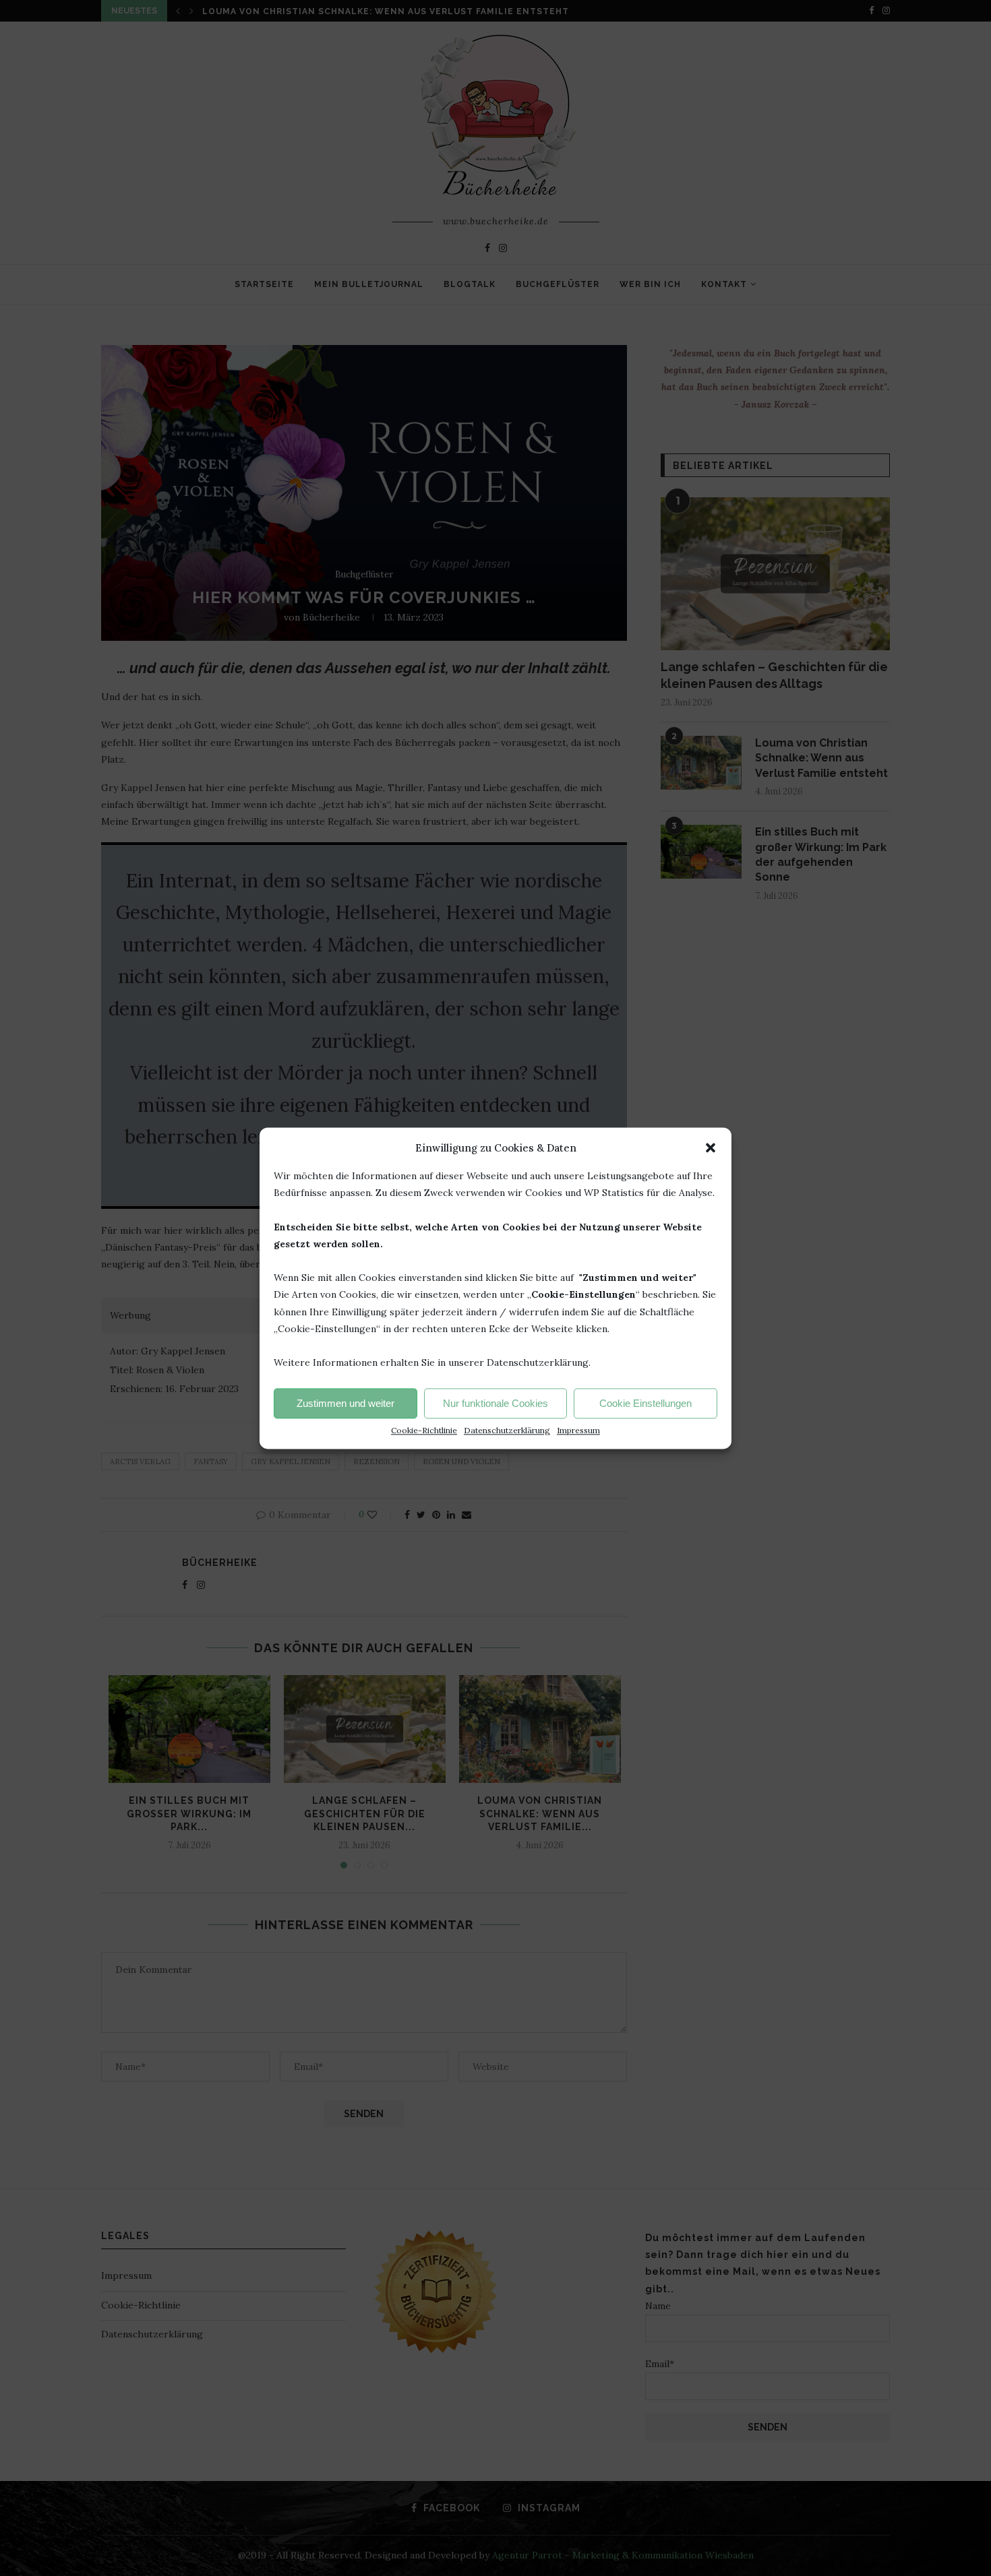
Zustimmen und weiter (346, 1403)
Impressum (578, 1430)
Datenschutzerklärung (507, 1430)
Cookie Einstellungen (645, 1403)
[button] (711, 1148)
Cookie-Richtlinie (424, 1430)
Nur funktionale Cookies (495, 1403)
